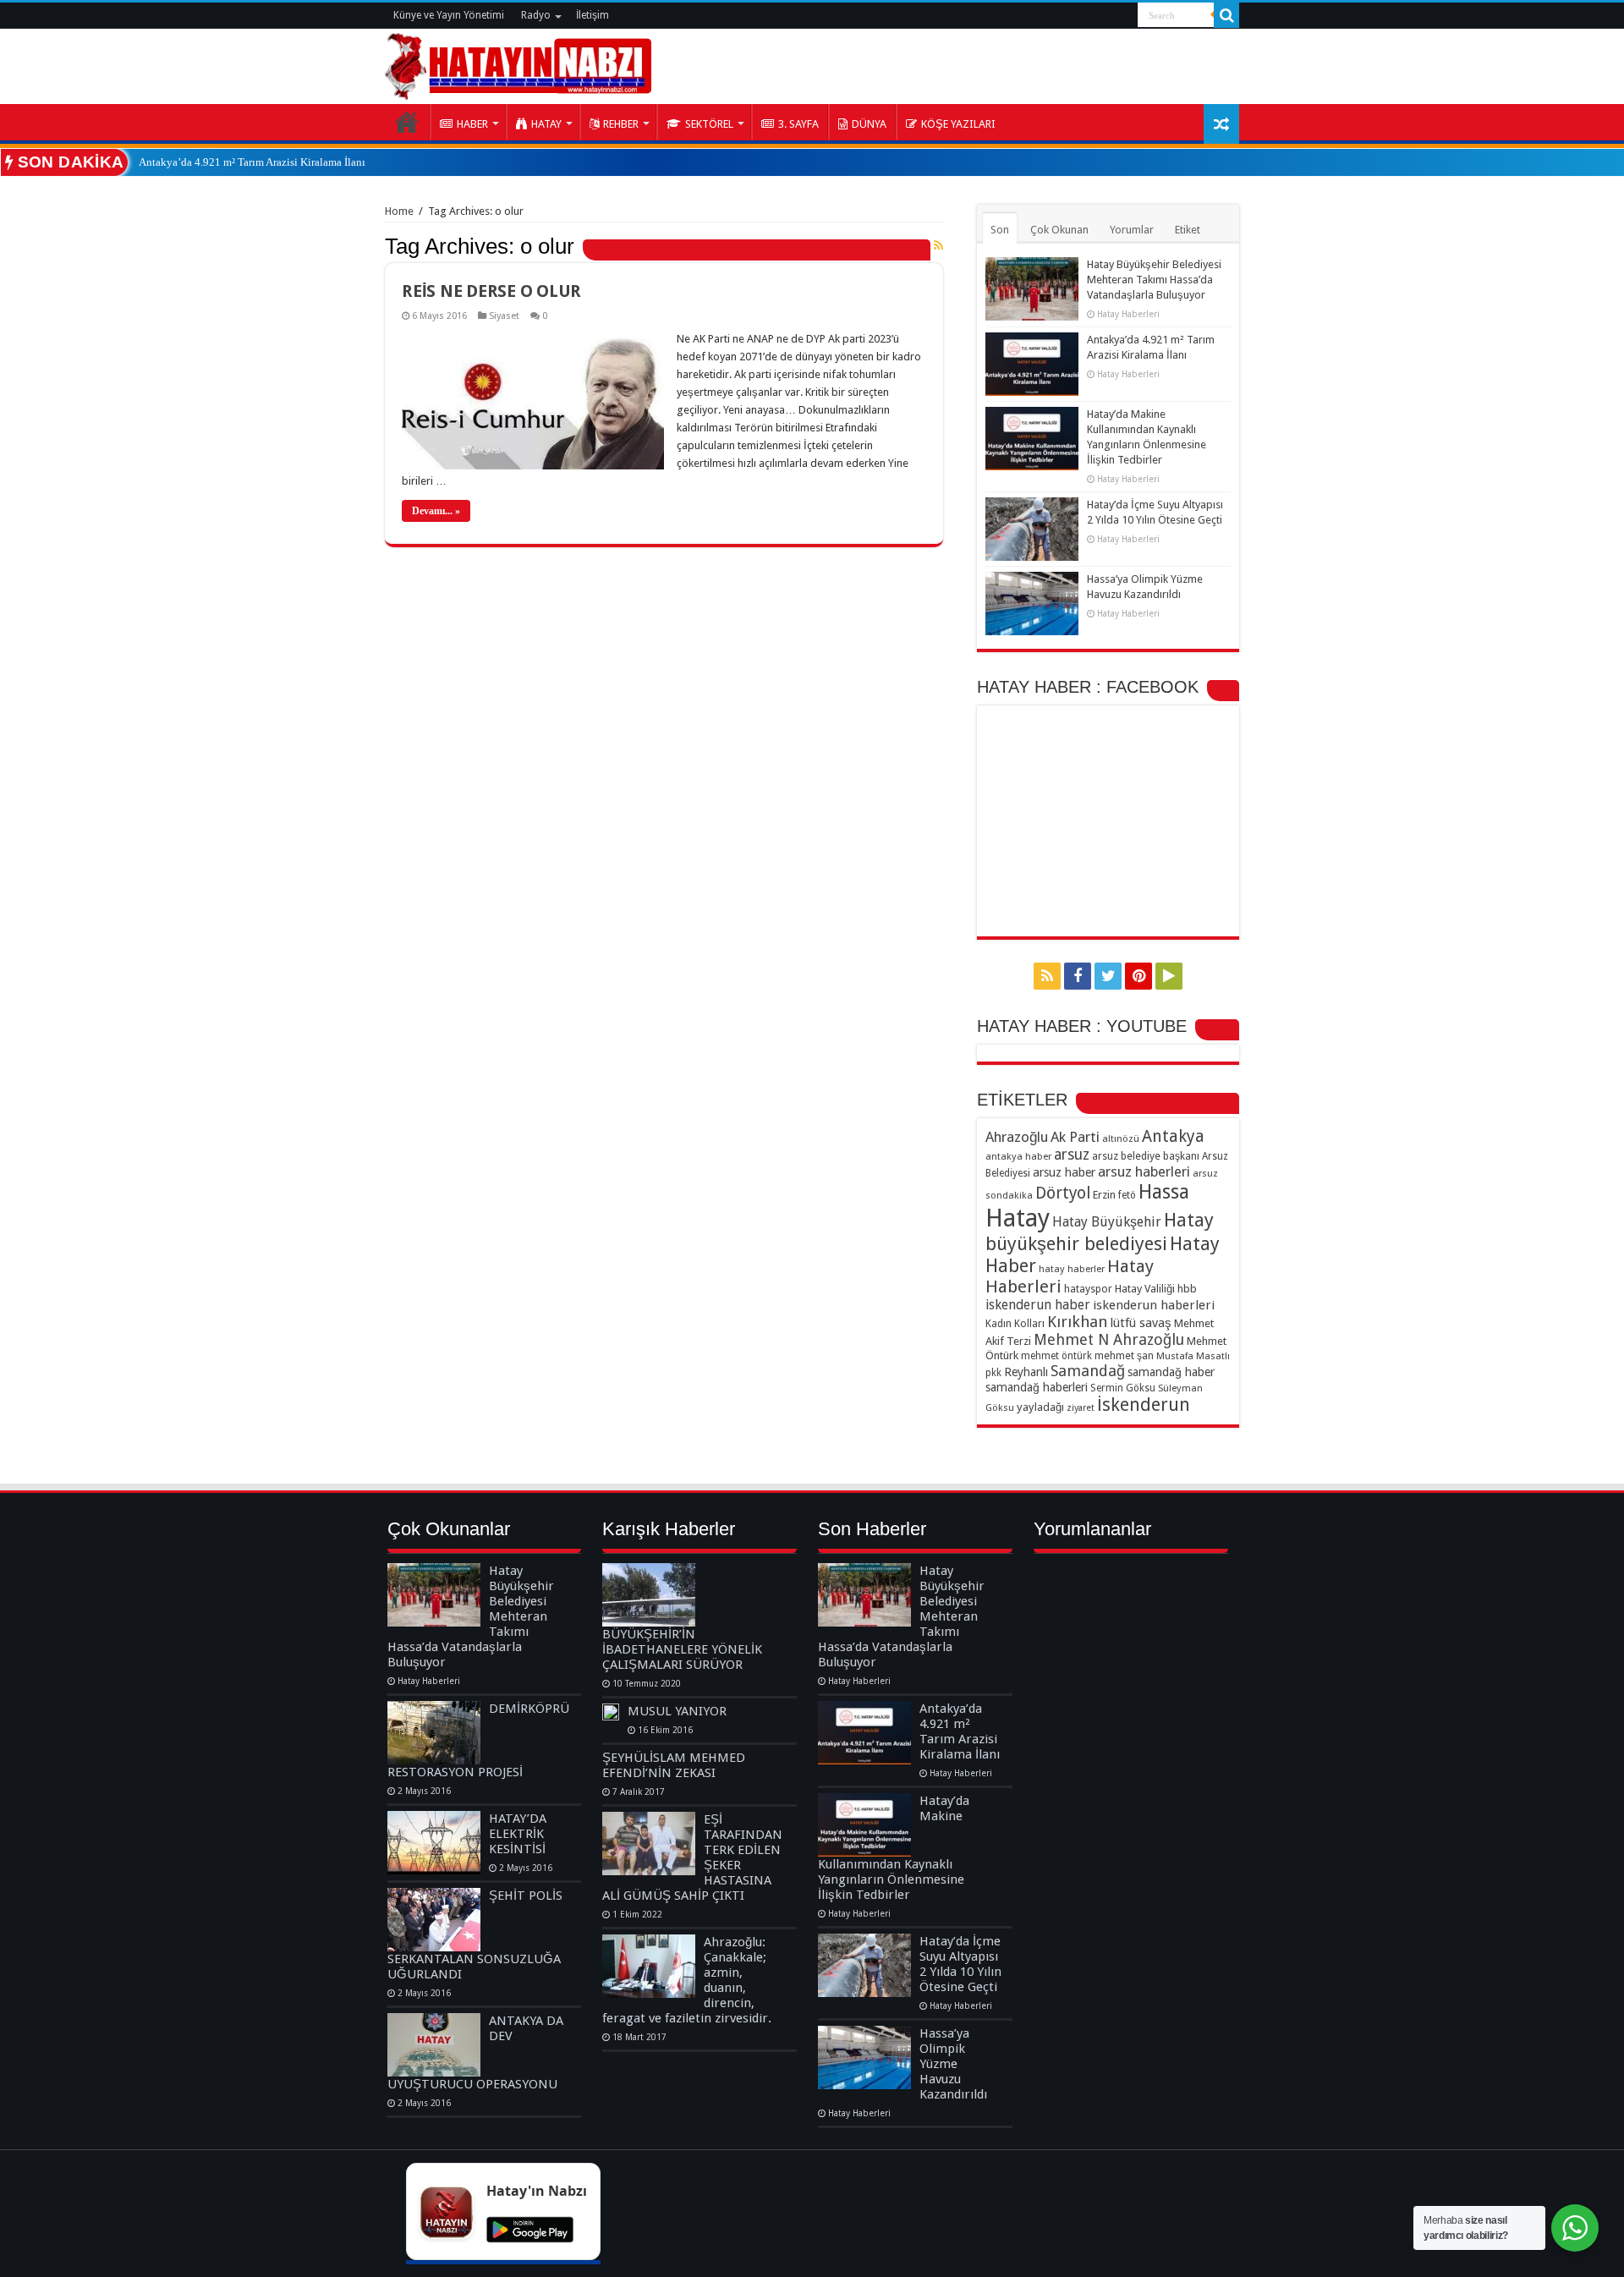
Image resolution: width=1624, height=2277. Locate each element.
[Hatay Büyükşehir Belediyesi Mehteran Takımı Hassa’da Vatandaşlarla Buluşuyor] (434, 1595)
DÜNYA (869, 124)
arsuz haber (1064, 1172)
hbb (1187, 1289)
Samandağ (1088, 1371)
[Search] (1226, 15)
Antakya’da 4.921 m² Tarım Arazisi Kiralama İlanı (252, 162)
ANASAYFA (407, 122)
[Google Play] (1169, 976)
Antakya (1173, 1136)
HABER (472, 124)
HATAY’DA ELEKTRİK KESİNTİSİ (518, 1834)
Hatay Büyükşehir (1107, 1222)
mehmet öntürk (1056, 1356)
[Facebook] (1078, 976)
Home (399, 211)
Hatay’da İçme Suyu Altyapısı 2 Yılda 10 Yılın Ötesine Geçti (960, 1964)
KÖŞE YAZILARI (958, 124)
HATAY (546, 124)
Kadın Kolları (1015, 1323)
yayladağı (1040, 1407)
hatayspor (1088, 1289)
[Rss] (1047, 976)
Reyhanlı (1026, 1372)
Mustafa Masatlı (1193, 1356)
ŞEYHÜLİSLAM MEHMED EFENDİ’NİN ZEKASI (674, 1765)
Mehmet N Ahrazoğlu (1109, 1339)
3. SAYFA (798, 124)
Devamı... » (436, 511)
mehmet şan (1124, 1355)
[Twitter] (1108, 976)
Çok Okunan (1059, 230)
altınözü (1121, 1138)
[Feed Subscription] (938, 245)
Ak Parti (1075, 1137)
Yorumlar (1132, 230)
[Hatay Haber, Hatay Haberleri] (518, 63)
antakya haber (1018, 1156)
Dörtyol (1063, 1193)
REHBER (621, 124)
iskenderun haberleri (1154, 1305)
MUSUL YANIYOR (677, 1711)
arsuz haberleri (1144, 1171)
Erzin (1104, 1195)
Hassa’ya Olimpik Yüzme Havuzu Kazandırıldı (953, 2064)
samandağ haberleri (1037, 1387)
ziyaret (1081, 1408)
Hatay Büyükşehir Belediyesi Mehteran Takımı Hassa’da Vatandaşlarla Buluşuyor (1154, 280)
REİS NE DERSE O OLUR (491, 291)
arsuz (1072, 1155)
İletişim (593, 15)
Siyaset (504, 316)
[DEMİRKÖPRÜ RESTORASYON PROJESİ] (434, 1733)
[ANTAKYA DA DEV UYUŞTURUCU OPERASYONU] (434, 2045)
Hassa (1164, 1192)
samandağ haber (1171, 1372)
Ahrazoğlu (1017, 1137)
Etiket (1188, 230)
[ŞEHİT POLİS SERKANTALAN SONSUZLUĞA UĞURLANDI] (434, 1920)
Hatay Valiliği (1145, 1289)
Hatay (1018, 1218)
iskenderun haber (1038, 1305)
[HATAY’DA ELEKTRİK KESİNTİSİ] (434, 1843)
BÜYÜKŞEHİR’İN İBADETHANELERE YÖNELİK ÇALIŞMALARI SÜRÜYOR (682, 1649)
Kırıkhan (1077, 1322)
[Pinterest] (1138, 976)
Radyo (536, 15)
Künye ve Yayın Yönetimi (449, 15)
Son (1000, 230)
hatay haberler (1072, 1269)
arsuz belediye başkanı (1146, 1156)
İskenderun (1144, 1405)
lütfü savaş (1141, 1323)
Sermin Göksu (1123, 1388)
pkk (993, 1373)
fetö (1127, 1195)
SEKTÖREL (709, 124)
